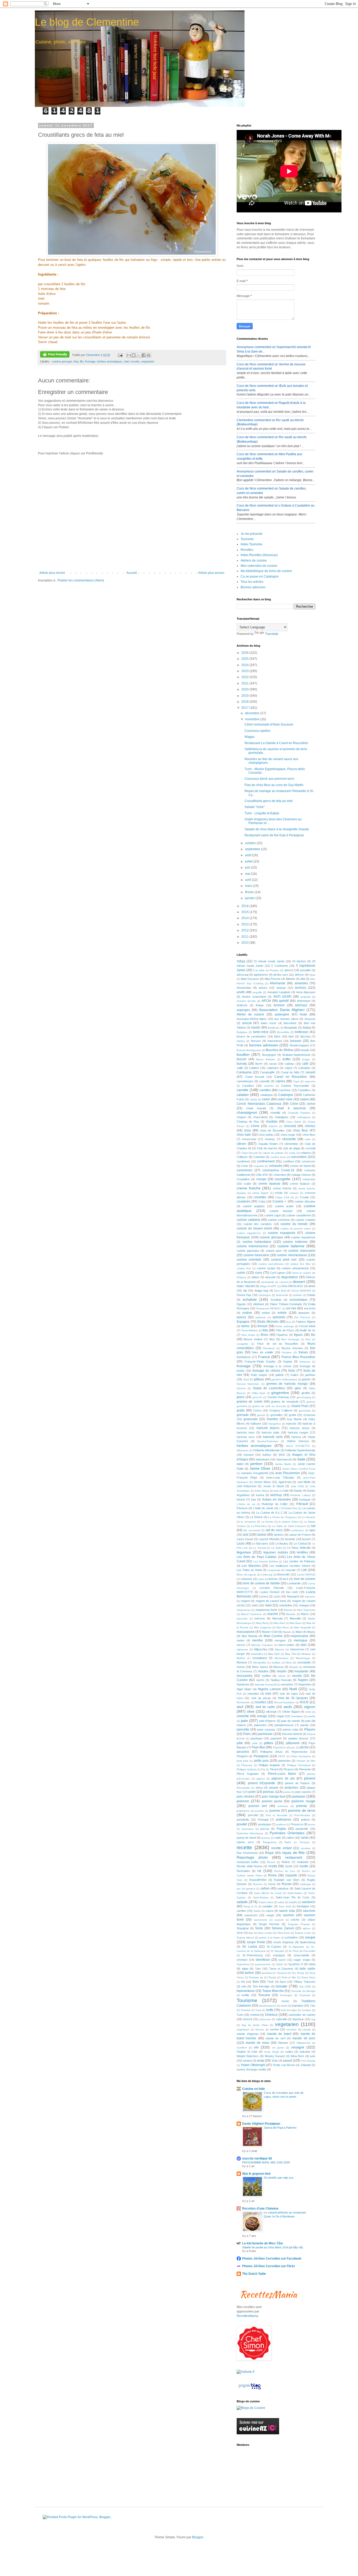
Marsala (277, 1618)
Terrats (272, 1977)
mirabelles (257, 1654)
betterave (302, 1032)
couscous (309, 1179)
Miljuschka (261, 1649)
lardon (262, 1535)
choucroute (249, 1139)
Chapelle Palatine (299, 1113)
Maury (311, 1632)
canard (310, 1072)
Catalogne (286, 1095)
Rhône (286, 1862)
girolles (306, 1393)
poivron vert (258, 1806)
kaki (276, 1491)
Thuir (270, 1982)
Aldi (303, 979)
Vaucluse (298, 2019)
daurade (270, 1277)
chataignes (282, 1117)
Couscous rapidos (257, 731)
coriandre (276, 1166)
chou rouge (288, 1135)
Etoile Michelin (268, 1322)
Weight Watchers (248, 2056)
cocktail (310, 1148)
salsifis (293, 1902)
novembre (253, 719)
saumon (289, 1915)
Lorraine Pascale (272, 1588)
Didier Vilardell (246, 1286)
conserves (308, 1161)
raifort (290, 1838)
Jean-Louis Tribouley (280, 1478)
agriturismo (261, 975)
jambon (256, 1464)
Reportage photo (252, 1857)
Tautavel (282, 1973)
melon (240, 1640)
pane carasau (266, 1729)
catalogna (266, 1095)
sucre (282, 1960)
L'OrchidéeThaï (288, 1508)
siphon (307, 1928)
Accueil (132, 573)
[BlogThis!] (134, 355)
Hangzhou (275, 1424)
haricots (291, 1424)
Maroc (305, 1614)
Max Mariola (250, 1636)
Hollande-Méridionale (266, 1450)
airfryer (299, 975)
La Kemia (267, 1522)
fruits (292, 1371)
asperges (243, 1010)
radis (278, 1838)
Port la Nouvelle (276, 1815)
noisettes (253, 1694)
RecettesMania (247, 2316)
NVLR (304, 1702)
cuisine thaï (244, 1268)
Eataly (311, 1295)
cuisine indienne (295, 1242)
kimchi (241, 1500)
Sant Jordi (285, 1906)
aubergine (282, 1014)
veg (313, 2019)
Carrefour (284, 1090)
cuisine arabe (284, 1206)
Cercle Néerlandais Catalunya (259, 1104)
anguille (257, 992)
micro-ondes (286, 1645)
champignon (247, 1112)
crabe (247, 1184)
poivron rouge (303, 1801)
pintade (274, 1788)
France (264, 1357)
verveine (292, 2030)
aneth (241, 992)
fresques (305, 1362)
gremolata (305, 1411)
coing (292, 1153)
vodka (289, 2052)
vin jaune (278, 2048)
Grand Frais (300, 1406)
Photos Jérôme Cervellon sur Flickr (269, 2266)
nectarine (287, 1684)
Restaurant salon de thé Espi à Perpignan (274, 835)
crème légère (260, 1193)
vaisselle (281, 2019)
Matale (287, 1632)
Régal (269, 1853)
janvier (250, 898)
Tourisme (247, 539)
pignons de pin (283, 1778)
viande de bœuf (279, 2034)
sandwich (308, 1902)
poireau (269, 1792)
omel (308, 1712)
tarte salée (307, 1969)
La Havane (308, 1517)
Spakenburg (308, 1942)
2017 (245, 708)
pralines (281, 1824)
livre (286, 1579)
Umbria (255, 2015)
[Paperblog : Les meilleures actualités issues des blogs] (250, 2390)
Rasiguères (270, 1842)
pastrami (276, 1738)
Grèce (257, 1410)
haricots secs (246, 1437)
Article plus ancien (211, 573)
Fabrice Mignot (306, 1322)
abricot (289, 970)
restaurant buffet (248, 1862)
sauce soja (287, 1911)
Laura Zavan (245, 1539)
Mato (299, 1632)
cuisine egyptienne (249, 1233)
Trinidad (245, 2010)
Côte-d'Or (262, 1175)
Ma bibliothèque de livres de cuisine (266, 571)
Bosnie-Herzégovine (249, 1050)
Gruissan (309, 1415)
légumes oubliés (276, 1552)
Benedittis (283, 1032)
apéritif (284, 1001)
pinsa (259, 1788)
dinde (312, 1286)
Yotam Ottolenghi (253, 2065)
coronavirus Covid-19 (278, 1170)
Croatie (304, 1197)
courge (261, 1179)
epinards (279, 1317)
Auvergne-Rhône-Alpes (252, 1019)
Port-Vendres (302, 1815)
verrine (274, 2029)
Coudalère (243, 1179)
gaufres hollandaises (284, 1379)
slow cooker (265, 1933)
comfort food (278, 1157)
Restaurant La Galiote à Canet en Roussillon (276, 743)
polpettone (243, 1811)
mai (248, 874)
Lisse (261, 1579)
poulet (242, 1824)
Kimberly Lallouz (301, 1495)
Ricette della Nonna (249, 1866)
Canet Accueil (255, 1077)
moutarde (301, 1671)
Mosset (294, 1667)
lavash (306, 1539)
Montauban (282, 1658)
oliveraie (271, 1712)
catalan (243, 1095)
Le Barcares (260, 1544)
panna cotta (291, 1729)
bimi (291, 1036)
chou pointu (266, 1135)
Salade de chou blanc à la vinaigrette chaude (277, 829)
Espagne (243, 1322)
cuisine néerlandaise (292, 1255)
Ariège (260, 1005)
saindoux (283, 1888)
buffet (286, 1059)
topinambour (246, 1991)
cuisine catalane (248, 1220)
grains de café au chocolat (269, 1406)
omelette (243, 1716)
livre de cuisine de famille (261, 1583)
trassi (284, 2006)
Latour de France (300, 1535)
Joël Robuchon (247, 1486)
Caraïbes (248, 1086)
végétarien (243, 2030)
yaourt (288, 2061)
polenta (302, 1806)
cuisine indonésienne (252, 1246)
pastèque (256, 1738)
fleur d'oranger (290, 1339)
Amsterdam (244, 988)
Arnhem (279, 1005)
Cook (245, 1166)
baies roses (269, 1023)
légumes (244, 1552)
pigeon (261, 1779)
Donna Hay (244, 1295)
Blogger (198, 2537)
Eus (289, 1322)
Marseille (295, 1618)
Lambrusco (297, 1530)
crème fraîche (282, 1188)
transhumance (267, 2006)
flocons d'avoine (292, 1348)
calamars (273, 1068)
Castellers (304, 1090)
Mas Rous (283, 1627)
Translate (272, 634)
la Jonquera (248, 1522)
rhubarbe (303, 1862)
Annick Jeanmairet (254, 997)
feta (76, 361)
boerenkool (275, 1041)
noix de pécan (261, 1698)
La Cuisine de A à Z (269, 1513)
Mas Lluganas (263, 1627)
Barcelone (290, 1023)
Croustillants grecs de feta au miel (269, 801)
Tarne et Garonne (281, 1969)
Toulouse (305, 1995)
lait (313, 1526)
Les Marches (251, 1566)
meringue (301, 1640)
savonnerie (261, 1920)
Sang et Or (250, 1906)
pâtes (268, 1743)
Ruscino (258, 1884)
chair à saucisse (291, 1108)
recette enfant (281, 1848)
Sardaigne (303, 1906)
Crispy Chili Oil (284, 1197)
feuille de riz (308, 1330)
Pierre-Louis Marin (282, 1774)
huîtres (267, 1455)
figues (298, 1335)
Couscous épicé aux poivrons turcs (269, 779)
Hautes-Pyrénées (268, 1441)
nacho (260, 1680)
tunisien (307, 2010)
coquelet (259, 1166)
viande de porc (304, 2038)
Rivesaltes (243, 1871)
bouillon (243, 1054)
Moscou (278, 1667)
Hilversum (242, 1450)
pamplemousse (284, 1725)
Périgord (242, 1756)
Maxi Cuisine (273, 1636)
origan (280, 1716)
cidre (308, 1139)
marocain (242, 1619)
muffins (266, 1676)
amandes (301, 983)
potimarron (284, 1820)
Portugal (263, 1820)
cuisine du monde (294, 1224)
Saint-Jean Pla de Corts (293, 1897)
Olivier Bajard (291, 1712)
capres (280, 1081)
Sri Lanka (249, 1947)
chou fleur (300, 1130)
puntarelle (302, 1829)
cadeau (289, 1064)
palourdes (260, 1725)
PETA (282, 1756)
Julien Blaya (262, 1491)
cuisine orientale (249, 1260)
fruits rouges (259, 1375)
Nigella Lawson (269, 1689)
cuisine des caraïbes (258, 1224)
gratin (241, 1410)
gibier (298, 1388)
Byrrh (259, 1064)
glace (241, 1397)
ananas (281, 988)
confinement (266, 1161)
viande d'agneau (248, 2034)
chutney (270, 1139)
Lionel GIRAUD (306, 1575)
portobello (243, 1820)
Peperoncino (299, 1752)
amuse (263, 988)
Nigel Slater (244, 1689)
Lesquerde (274, 1570)
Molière (241, 1658)
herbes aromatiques (110, 361)
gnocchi (257, 1397)
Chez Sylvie (294, 1122)
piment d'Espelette (262, 1783)
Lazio (241, 1544)
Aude (303, 1014)
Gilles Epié (259, 1393)
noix (268, 1694)
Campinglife (267, 1072)
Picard (274, 1769)
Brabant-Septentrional (296, 1055)
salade (242, 1902)
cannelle (264, 1081)
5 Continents (280, 966)
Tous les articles (252, 582)
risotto (304, 1866)
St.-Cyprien (274, 1947)
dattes (256, 1277)
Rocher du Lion (285, 1871)
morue (241, 1667)
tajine (245, 1969)
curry (259, 1273)
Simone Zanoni (283, 1928)
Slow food (284, 1933)
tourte (285, 2001)
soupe (310, 1937)
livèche (273, 1579)
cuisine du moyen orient (254, 1228)
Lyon (277, 1596)
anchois (300, 988)
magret (245, 1601)
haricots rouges (298, 1432)
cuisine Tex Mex (300, 1264)
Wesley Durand (275, 2056)
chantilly (275, 1113)
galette (280, 1375)
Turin (240, 2015)
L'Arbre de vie (246, 1504)
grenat (261, 1415)
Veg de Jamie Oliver (255, 2025)
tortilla (245, 1995)
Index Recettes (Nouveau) (259, 555)
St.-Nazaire (277, 1951)
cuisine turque (266, 1268)
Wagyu (249, 737)
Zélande (306, 2065)
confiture (289, 1161)
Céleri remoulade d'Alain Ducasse (269, 724)
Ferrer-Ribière (249, 1330)
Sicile (259, 1928)
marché (273, 1614)
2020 (245, 689)
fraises (303, 1352)
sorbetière (291, 1937)
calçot (288, 1068)
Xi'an (275, 2061)
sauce (270, 1911)
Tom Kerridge (261, 1986)
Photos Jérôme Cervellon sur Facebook (272, 2259)
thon (256, 1982)
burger (306, 1059)
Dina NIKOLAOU (292, 1286)
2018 (245, 702)
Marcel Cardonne (251, 1614)
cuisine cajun (273, 1215)
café (305, 1064)
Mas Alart (279, 1623)
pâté (255, 1743)
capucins (310, 1081)
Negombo (305, 1684)
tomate (281, 1986)
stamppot (279, 1955)
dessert (299, 1282)
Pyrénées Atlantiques (250, 1833)
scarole (279, 1920)
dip (245, 1290)
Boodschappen (299, 1045)
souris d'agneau (284, 1942)
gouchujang (304, 1397)
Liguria (252, 1575)
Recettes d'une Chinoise (260, 2209)
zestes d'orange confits (251, 2069)
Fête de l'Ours (285, 1330)
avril (248, 880)
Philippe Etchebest (299, 1765)
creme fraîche (249, 1188)
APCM (266, 1001)
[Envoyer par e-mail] (129, 355)
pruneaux (248, 1829)
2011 (245, 937)
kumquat (305, 1500)
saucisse (309, 1911)
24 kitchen (299, 961)
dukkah (298, 1295)
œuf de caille (265, 1707)
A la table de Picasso (266, 970)
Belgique (242, 1032)
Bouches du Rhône (280, 1050)
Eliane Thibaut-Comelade (286, 1304)
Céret (294, 1104)
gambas (310, 1375)
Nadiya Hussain (281, 1680)
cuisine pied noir (284, 1260)
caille (240, 1068)
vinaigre (298, 2047)
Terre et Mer (289, 1977)
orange (262, 1716)
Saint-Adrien (295, 1893)
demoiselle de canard (275, 1282)
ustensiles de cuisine (302, 2015)
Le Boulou (282, 1544)
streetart (242, 1960)
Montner (242, 1662)
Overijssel (297, 1716)
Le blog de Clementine (87, 22)
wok (313, 2056)
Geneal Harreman (248, 1384)
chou (248, 1130)
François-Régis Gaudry (260, 1361)
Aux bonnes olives (286, 1019)
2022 (245, 677)
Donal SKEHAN (301, 1291)
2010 (245, 943)
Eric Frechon (302, 1317)
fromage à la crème (277, 1366)
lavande (290, 1539)
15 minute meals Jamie (269, 961)
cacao (273, 1064)
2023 (245, 671)
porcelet (253, 1815)
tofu (244, 1986)
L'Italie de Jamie (263, 1508)
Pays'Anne (279, 1747)
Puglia (281, 1829)
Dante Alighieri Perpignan (261, 2124)
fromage (90, 361)
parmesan (265, 1734)
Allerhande (278, 983)
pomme (275, 1811)
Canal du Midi (290, 1072)
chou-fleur (309, 1135)
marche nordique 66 (257, 2158)
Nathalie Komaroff (266, 1685)
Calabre (254, 1068)
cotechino (280, 1175)
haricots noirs (246, 1432)
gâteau (259, 1379)
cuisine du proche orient (296, 1229)
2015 (245, 912)
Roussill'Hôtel (258, 1880)
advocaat (243, 975)
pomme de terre (302, 1810)
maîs (255, 1605)
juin (248, 867)
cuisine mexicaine (256, 1255)
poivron (243, 1801)
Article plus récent (52, 573)
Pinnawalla (243, 1788)
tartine (249, 1973)
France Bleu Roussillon (298, 1357)
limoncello (283, 1574)
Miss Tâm (291, 1654)
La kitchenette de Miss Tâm (263, 2243)
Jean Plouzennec (288, 1473)
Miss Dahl (274, 1654)
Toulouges (286, 1995)
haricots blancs (268, 1428)
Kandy (298, 1491)
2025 (245, 659)
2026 (245, 653)
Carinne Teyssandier (295, 1086)
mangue (304, 1605)
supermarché (263, 1964)
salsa (281, 1902)
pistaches (291, 1788)
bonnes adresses (264, 1045)
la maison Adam (289, 1522)
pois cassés (303, 1792)
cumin (241, 1273)
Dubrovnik (282, 1295)
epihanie (261, 1317)
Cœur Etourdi (249, 1153)
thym (283, 1982)
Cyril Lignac (278, 1273)
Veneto (260, 2030)
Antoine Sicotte (246, 1001)
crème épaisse (300, 1184)
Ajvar (312, 975)
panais (305, 1725)
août (249, 855)
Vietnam (283, 2043)
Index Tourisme (251, 544)
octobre (251, 843)
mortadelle (304, 1662)
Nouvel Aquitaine (284, 1702)
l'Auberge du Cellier (275, 1504)
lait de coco (274, 1530)
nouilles (261, 1702)
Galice (294, 1375)
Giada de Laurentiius (269, 1388)
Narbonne (243, 1684)
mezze (241, 1645)
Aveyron (310, 1019)
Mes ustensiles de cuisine (259, 566)
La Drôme (256, 1517)
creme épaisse (269, 1184)
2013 (245, 924)
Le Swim (276, 1548)
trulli (283, 2010)
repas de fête (294, 1853)
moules (263, 1671)
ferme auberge (284, 1326)
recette (135, 361)
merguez (280, 1640)
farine (245, 1326)
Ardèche (242, 1005)
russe (272, 1884)
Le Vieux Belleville (299, 1548)
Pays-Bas (258, 1747)
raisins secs (245, 1842)
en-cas (291, 1308)
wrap (261, 2061)
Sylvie (280, 1964)
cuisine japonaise (248, 1251)
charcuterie (260, 1117)
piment (310, 1778)
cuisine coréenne (279, 1220)
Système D (295, 1964)
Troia (258, 2010)
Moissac (306, 1654)
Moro (289, 1663)
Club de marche (267, 1148)
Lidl (304, 1570)
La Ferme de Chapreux (282, 1517)
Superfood (243, 1964)
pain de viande (291, 1721)
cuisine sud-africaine (271, 1264)
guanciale (251, 1419)
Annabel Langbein (279, 992)
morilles (276, 1663)
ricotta (273, 1866)
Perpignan (261, 1756)
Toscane (264, 1995)
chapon (241, 1117)
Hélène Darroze (298, 1441)
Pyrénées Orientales (287, 1833)
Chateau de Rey (248, 1122)
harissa (296, 1437)
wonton (247, 2061)
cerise (311, 1104)
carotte (242, 1090)
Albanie (290, 979)
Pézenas (247, 1765)
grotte (292, 1415)
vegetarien (148, 361)
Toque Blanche (273, 1991)
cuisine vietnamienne (295, 1268)
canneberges (245, 1081)
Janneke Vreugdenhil (254, 1473)
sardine (241, 1911)
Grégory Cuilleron (281, 1410)
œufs (288, 1707)
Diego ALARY (268, 1286)
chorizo (310, 1126)
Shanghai (243, 1928)
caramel (269, 1086)
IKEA (282, 1455)
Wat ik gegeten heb (256, 2174)
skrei (240, 1933)
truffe (270, 2010)
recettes (306, 1848)
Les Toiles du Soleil (249, 1570)
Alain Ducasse (250, 979)
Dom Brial (280, 1291)
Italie (301, 1459)
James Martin (283, 1464)
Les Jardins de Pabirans (299, 1561)
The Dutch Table (254, 2274)
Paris (247, 1734)
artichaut (301, 1005)
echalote (250, 1299)
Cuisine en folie (254, 2089)
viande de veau (257, 2043)
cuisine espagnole (282, 1233)
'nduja (241, 961)
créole (279, 1193)
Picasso (289, 1769)
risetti (289, 1866)
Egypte (241, 1304)
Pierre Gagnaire (248, 1774)
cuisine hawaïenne (303, 1237)
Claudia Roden (268, 1144)
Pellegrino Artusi (271, 1752)
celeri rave (285, 1099)
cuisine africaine (305, 1201)
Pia (263, 1769)
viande (307, 2030)
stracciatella (301, 1955)
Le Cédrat (300, 1544)
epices (241, 1317)
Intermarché (284, 1459)
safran (265, 1888)
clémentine (291, 1144)
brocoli (242, 1059)
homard (249, 1455)
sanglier (268, 1906)
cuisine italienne (291, 1246)
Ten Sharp (298, 1973)
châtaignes (304, 1117)
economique (299, 1300)
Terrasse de (256, 1977)
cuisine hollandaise (257, 1242)
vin (256, 2047)
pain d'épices (268, 1721)
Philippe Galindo (247, 1769)
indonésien (263, 1459)
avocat (247, 1023)
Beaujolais (291, 1028)
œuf (240, 1707)
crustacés (243, 1201)
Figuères (282, 1335)
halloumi (256, 1424)
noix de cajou (289, 1694)
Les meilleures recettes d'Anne (290, 1566)
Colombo (259, 1157)
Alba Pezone (272, 979)
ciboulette (289, 1139)
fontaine (287, 1352)
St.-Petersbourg (253, 1955)
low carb (292, 1592)
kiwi (253, 1500)
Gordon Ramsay (278, 1397)
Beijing (307, 1028)
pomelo (259, 1811)
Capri (296, 1081)
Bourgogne (269, 1055)
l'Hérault (302, 1504)
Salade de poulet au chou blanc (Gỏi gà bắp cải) (273, 2247)
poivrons (283, 1806)
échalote (276, 1300)
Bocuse (256, 1041)
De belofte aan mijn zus (279, 2178)
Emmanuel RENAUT (269, 1308)
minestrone (297, 1649)
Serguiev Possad (299, 1924)
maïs (268, 1605)
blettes (241, 1041)
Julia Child (297, 1486)
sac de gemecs (246, 1889)
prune (312, 1824)
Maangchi (293, 1596)
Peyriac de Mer (306, 1761)
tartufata (267, 1973)
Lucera (263, 1596)
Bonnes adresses (253, 587)
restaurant (294, 1857)
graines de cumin (250, 1402)
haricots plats (270, 1432)
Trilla (313, 2006)
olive (251, 1711)
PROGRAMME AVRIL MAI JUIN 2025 (266, 2162)
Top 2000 (305, 1987)
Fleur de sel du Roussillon (278, 1344)
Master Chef (270, 1632)
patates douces (299, 1738)
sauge (270, 1915)
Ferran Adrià (307, 1326)
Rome (272, 1875)
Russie (287, 1884)
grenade (243, 1415)
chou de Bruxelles (272, 1130)
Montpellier (260, 1663)
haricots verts (273, 1437)
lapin (312, 1530)
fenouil (262, 1326)
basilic (256, 1028)
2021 (245, 683)
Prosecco (297, 1824)
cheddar (272, 1122)
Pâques (310, 1729)
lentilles (302, 1552)
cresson (294, 1193)
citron (241, 1144)
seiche (295, 1920)
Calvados (304, 1068)
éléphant (259, 1304)
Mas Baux (296, 1623)
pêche (304, 1747)
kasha (260, 1495)
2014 (245, 918)
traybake (297, 2006)
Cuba (262, 1201)
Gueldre (272, 1419)
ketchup (276, 1495)
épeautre (304, 1313)
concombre (299, 1157)
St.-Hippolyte (296, 1947)
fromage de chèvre (266, 1371)
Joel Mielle (304, 1482)
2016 (245, 906)
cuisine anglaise (254, 1206)
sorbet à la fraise (269, 1938)
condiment (243, 1161)
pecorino (243, 1752)
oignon (310, 1707)
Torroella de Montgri (303, 1991)
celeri (266, 1099)
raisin (305, 1838)
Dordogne (265, 1295)
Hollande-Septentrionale (300, 1450)
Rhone (271, 1862)
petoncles (284, 1761)
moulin (282, 1671)
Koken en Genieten (277, 1500)
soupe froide (256, 1942)
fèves (265, 1335)
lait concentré (252, 1530)
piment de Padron (297, 1783)
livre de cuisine (305, 1579)
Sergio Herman (269, 1924)
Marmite (291, 1614)
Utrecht (247, 2019)
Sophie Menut (245, 1938)
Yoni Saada (308, 2061)
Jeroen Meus (262, 1482)
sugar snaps (302, 1960)
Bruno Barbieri (266, 1059)
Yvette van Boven (284, 2065)
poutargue (265, 1824)
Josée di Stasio (273, 1486)
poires (287, 1792)
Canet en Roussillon (291, 1077)
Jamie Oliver (260, 1468)
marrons (260, 1618)
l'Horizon (242, 1508)
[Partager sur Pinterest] (149, 355)
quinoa (265, 1838)
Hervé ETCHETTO (298, 1446)
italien (240, 1464)
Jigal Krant (285, 1482)
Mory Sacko (260, 1667)
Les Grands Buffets (266, 1561)
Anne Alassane (306, 992)
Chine (255, 1126)
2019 (245, 696)
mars (249, 886)
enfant (266, 1313)
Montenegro (303, 1658)
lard (245, 1535)
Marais (288, 1610)
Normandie (243, 1702)
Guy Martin (294, 1419)
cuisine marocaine (302, 1251)
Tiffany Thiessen (304, 1982)
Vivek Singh (271, 2052)
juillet (249, 861)
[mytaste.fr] (246, 2372)
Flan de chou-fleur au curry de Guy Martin (274, 785)
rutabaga (305, 1884)
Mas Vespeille (303, 1627)
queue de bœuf (246, 1838)
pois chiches (246, 1797)
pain (244, 1721)
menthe (257, 1640)
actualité (305, 970)
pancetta (243, 1729)
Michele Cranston (262, 1645)
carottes (265, 1090)
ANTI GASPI (282, 997)
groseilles (276, 1415)
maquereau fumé (266, 1610)
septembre (253, 849)
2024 (245, 665)
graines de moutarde (285, 1402)
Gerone (241, 1388)
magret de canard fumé (271, 1601)
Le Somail (259, 1548)
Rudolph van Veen (287, 1880)
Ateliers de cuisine (254, 561)
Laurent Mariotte (269, 1539)
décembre (253, 713)
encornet (310, 1308)
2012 (245, 930)
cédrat (254, 1099)
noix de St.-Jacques (293, 1698)
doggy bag (261, 1290)
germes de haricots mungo (287, 1384)
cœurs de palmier (273, 1153)
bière (277, 1036)
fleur (272, 1339)
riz (259, 1871)
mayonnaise (299, 1636)
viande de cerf (275, 2038)
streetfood (263, 1960)
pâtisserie (293, 1743)
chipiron (273, 1126)
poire (252, 1792)
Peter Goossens (301, 1756)
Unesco (271, 2014)
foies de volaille (263, 1352)
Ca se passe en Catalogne (260, 576)
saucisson (251, 1915)
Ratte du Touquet (297, 1842)
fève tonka (248, 1335)
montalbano (260, 1658)
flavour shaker (253, 1339)
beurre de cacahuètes (251, 1036)
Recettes (247, 550)
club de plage (291, 1148)
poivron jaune (272, 1801)
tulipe (294, 2010)
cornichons (245, 1170)
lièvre (240, 1575)
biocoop (305, 1036)
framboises (244, 1357)
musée (297, 1676)
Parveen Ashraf (292, 1734)
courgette (283, 1179)
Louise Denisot (270, 1592)
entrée (282, 1313)
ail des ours (281, 975)
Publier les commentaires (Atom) (81, 580)
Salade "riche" (255, 807)
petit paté (243, 1761)
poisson (299, 1796)
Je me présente (252, 534)
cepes (304, 1099)
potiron (305, 1820)
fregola (288, 1361)
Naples (303, 1680)
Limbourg (267, 1575)
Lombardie (294, 1583)
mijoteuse (242, 1649)
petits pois (261, 1761)
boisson (296, 1041)
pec (293, 1747)
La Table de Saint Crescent (289, 1526)
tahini (312, 1964)
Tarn (258, 1969)
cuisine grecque (62, 361)
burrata (242, 1064)
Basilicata (274, 1028)
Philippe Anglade (269, 1765)
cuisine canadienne (298, 1215)
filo (82, 361)
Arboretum (304, 1001)
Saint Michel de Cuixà (268, 1893)
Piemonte (305, 1769)
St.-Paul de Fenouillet (302, 1951)
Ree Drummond (247, 1853)
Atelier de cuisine (250, 1014)
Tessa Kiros (308, 1977)
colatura (305, 1153)
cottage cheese (301, 1175)
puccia (265, 1829)
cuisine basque (281, 1211)
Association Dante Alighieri (282, 1010)
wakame (305, 2052)
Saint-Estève (261, 1897)
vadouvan (265, 2019)
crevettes (260, 1197)
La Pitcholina (259, 1526)
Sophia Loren (303, 1933)
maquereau (244, 1610)
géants (306, 1379)
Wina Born (297, 2056)
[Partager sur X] (139, 355)
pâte (240, 1743)
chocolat (290, 1126)
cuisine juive (274, 1251)
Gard (246, 1379)
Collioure (242, 1157)
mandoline (286, 1605)
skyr (251, 1933)
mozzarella (245, 1676)
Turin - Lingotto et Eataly (262, 813)
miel (126, 361)
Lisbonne (246, 1579)
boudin (305, 1050)
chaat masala (256, 1108)
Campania (244, 1072)
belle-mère (261, 1032)
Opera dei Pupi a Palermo (280, 2128)
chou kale (244, 1135)
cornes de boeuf (300, 1166)
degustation (290, 1277)
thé (243, 1982)
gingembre (280, 1393)
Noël (293, 1689)
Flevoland (269, 1348)
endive (247, 1313)
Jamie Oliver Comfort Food (299, 1469)
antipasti (305, 997)
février (250, 892)
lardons (279, 1535)
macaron (310, 1597)
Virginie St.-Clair (247, 2052)
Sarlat (257, 1911)
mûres (282, 1676)
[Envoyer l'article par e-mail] (120, 355)
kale (286, 1491)
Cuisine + (280, 1201)
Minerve (280, 1649)
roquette (291, 1875)
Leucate (291, 1570)
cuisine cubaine (305, 1220)
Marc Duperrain (306, 1610)
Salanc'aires (266, 1902)
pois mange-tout (273, 1797)
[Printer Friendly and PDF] (55, 355)
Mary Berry (262, 1623)
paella (312, 1716)
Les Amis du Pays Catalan (257, 1557)
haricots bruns (299, 1428)
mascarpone (246, 1632)
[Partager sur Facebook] (144, 355)
